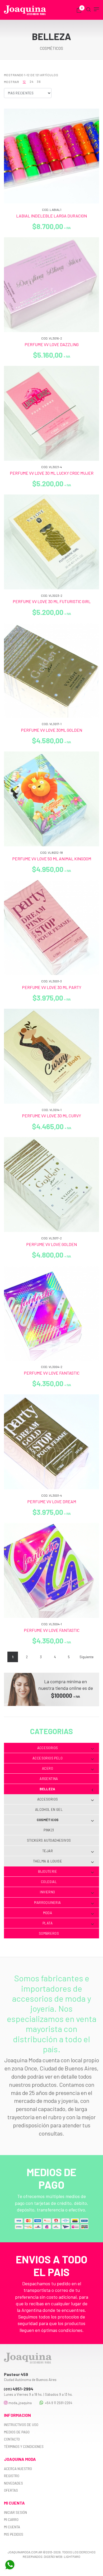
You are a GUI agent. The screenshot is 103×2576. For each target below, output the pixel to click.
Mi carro (11, 2520)
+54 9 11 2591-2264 (58, 2403)
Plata (48, 1923)
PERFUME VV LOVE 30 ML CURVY (51, 1116)
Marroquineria (47, 1903)
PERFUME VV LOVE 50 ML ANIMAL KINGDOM (52, 859)
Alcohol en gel (49, 1809)
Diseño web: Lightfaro (62, 2556)
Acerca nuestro (18, 2469)
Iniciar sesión (15, 2512)
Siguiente (86, 1657)
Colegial (49, 1882)
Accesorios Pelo (48, 1758)
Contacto (12, 2439)
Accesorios (48, 1748)
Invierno (47, 1892)
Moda (48, 1913)
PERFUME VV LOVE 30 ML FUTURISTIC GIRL (52, 601)
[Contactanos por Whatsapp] (10, 2565)
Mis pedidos (14, 2534)
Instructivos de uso (21, 2425)
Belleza (48, 1789)
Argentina (49, 1779)
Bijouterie (48, 1871)
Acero (48, 1768)
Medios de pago (17, 2432)
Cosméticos (48, 1820)
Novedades (13, 2483)
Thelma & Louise (48, 1861)
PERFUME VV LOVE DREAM (52, 1502)
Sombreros (49, 1933)
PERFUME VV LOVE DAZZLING (52, 344)
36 (39, 81)
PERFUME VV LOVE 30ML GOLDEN (51, 730)
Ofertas (11, 2490)
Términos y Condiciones (24, 2447)
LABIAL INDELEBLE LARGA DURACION (51, 216)
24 (31, 81)
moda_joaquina (20, 2403)
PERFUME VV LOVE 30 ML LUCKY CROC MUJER (52, 473)
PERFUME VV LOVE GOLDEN (51, 1244)
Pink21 (49, 1830)
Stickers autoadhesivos (49, 1840)
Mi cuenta (12, 2527)
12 (24, 81)
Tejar (48, 1851)
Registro (12, 2476)
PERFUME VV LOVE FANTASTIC (52, 1373)
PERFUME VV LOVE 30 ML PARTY (52, 987)
